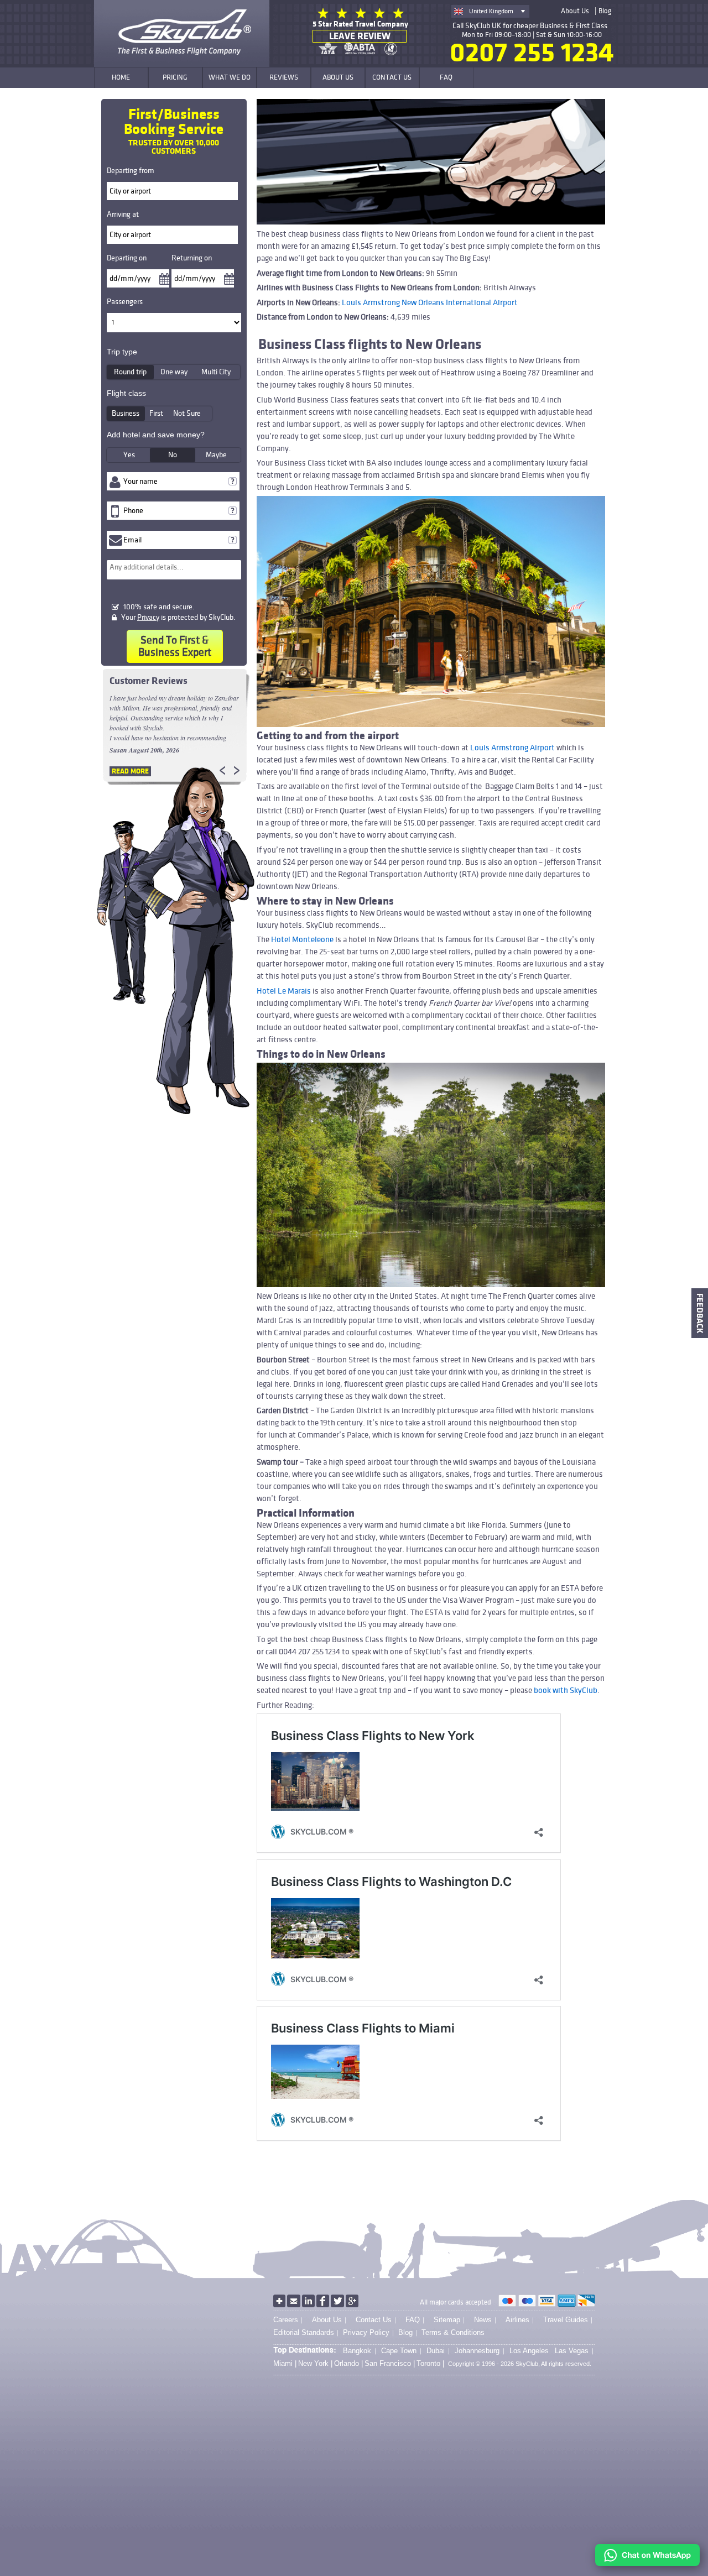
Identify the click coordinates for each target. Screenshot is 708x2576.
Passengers (125, 302)
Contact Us (374, 2320)
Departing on (127, 258)
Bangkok (357, 2351)
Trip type (122, 352)
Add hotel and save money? (156, 435)
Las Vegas (572, 2351)
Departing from (131, 171)
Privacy (148, 617)
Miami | (285, 2364)
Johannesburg (477, 2351)
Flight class (126, 393)
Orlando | (348, 2364)
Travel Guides (566, 2320)
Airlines (517, 2320)
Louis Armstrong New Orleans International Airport (430, 302)
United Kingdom (491, 11)
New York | (315, 2364)
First (156, 413)
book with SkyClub (566, 1690)
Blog (605, 11)
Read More (130, 771)
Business (126, 413)
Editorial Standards (304, 2332)
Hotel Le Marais (284, 991)
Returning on (192, 258)
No (173, 455)
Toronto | (430, 2364)
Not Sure (187, 413)
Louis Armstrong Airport (512, 748)
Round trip (130, 372)
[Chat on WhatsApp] (647, 2564)
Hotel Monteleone (302, 939)
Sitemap (447, 2320)
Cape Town (399, 2351)
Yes (129, 455)
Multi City (216, 372)
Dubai (436, 2351)
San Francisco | (390, 2364)
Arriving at (123, 214)
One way (174, 372)
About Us (575, 11)
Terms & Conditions (453, 2332)
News (483, 2320)
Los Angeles (529, 2351)
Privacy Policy (366, 2332)
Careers (286, 2320)
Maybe (216, 455)
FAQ (413, 2320)
